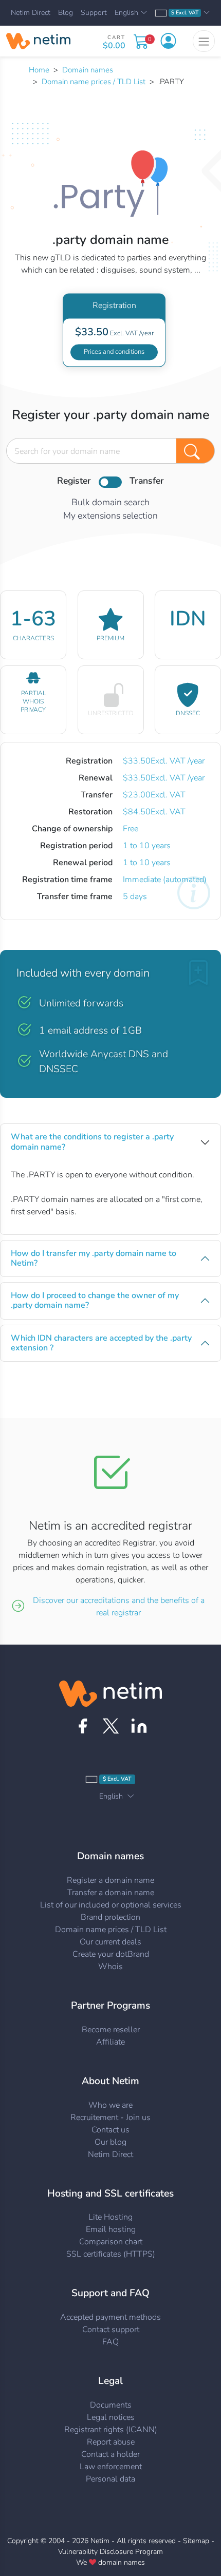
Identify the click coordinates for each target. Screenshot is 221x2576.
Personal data (110, 2479)
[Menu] (204, 41)
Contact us (110, 2130)
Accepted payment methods (110, 2317)
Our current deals (110, 1942)
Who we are (110, 2105)
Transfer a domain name (111, 1893)
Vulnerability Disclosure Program (110, 2552)
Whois (110, 1967)
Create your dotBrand (111, 1954)
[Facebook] (82, 1726)
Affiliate (110, 2042)
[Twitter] (111, 1726)
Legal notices (111, 2417)
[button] (168, 41)
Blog (66, 13)
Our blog (110, 2142)
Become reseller (111, 2030)
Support (94, 13)
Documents (111, 2405)
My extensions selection (110, 516)
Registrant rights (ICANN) (111, 2430)
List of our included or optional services (111, 1905)
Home (39, 70)
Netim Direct (31, 13)
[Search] (196, 451)
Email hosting (111, 2229)
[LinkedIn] (139, 1726)
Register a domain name (110, 1880)
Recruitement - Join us (110, 2117)
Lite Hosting (110, 2217)
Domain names (88, 70)
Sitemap (196, 2541)
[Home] (38, 41)
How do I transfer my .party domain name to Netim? (94, 1258)
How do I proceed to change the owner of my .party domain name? (95, 1300)
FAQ (110, 2342)
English (126, 13)
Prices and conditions (114, 352)
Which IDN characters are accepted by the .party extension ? (101, 1343)
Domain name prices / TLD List (94, 82)
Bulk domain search (110, 502)
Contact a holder (110, 2454)
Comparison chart (111, 2242)
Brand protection (110, 1917)
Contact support (111, 2330)
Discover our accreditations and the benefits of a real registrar (119, 1607)
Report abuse (111, 2442)
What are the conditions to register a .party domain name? (92, 1142)
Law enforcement (111, 2467)
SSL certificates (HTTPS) (111, 2254)
